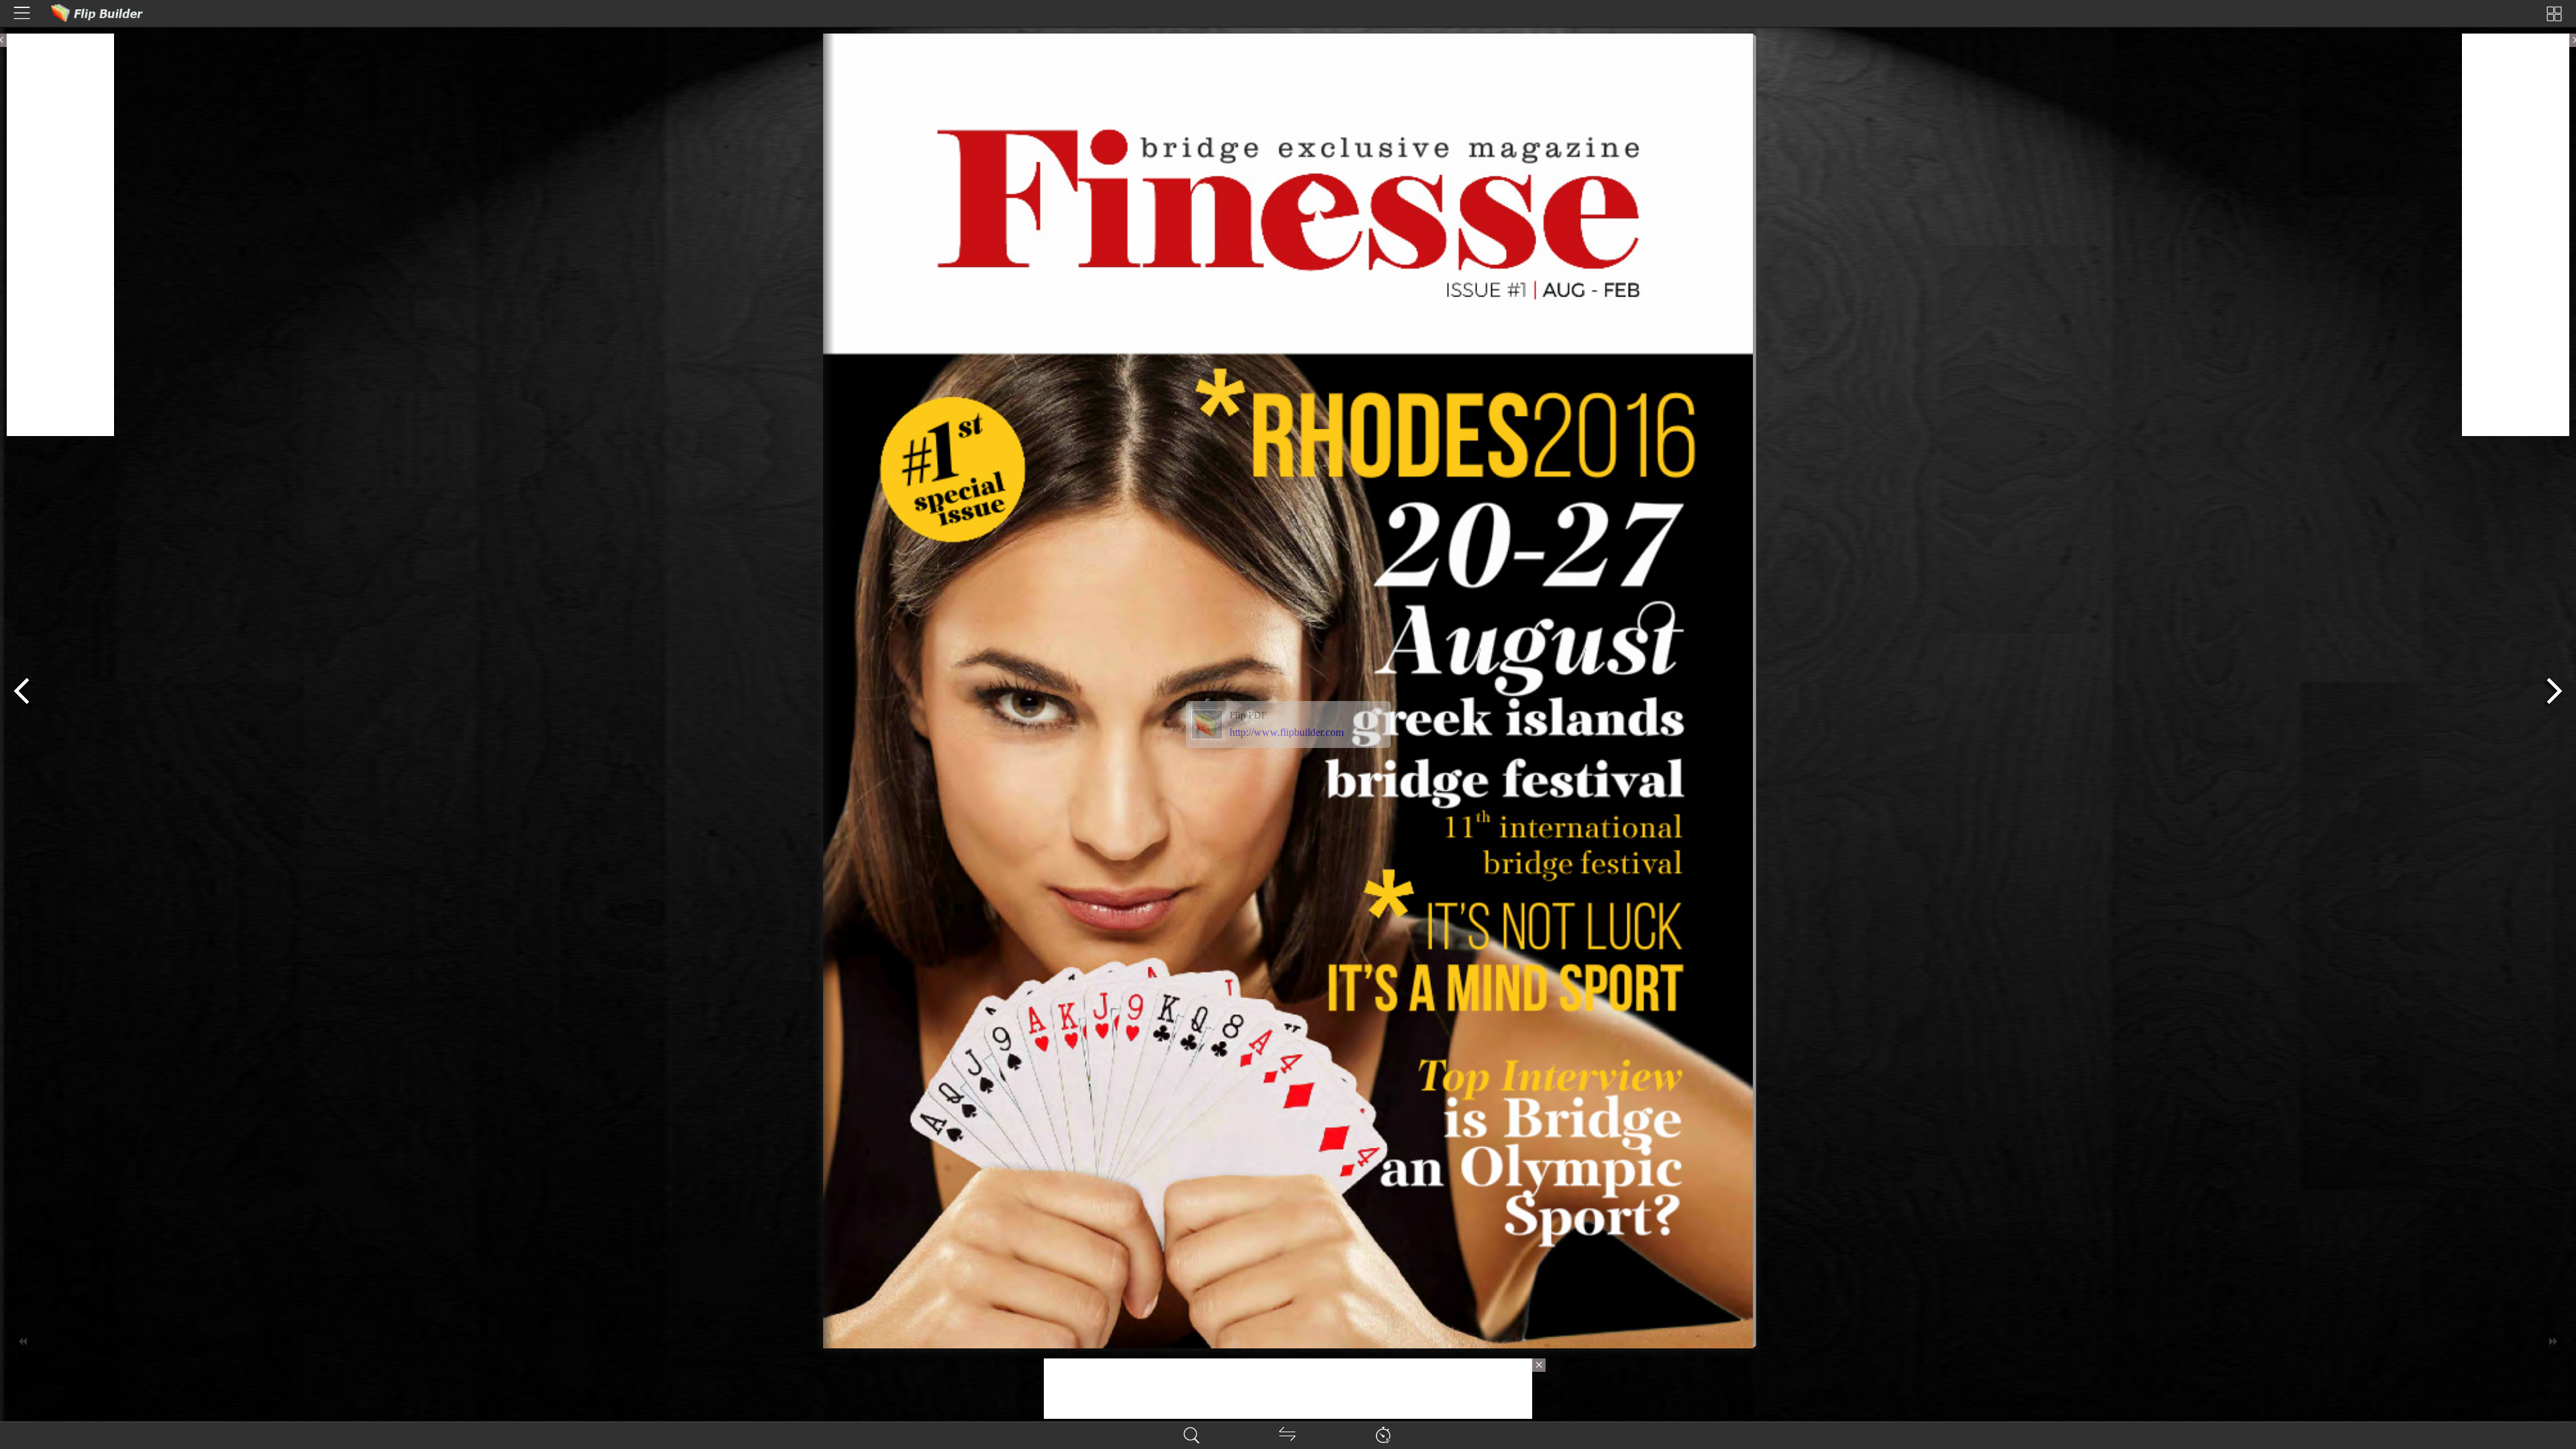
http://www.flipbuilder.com (1287, 732)
